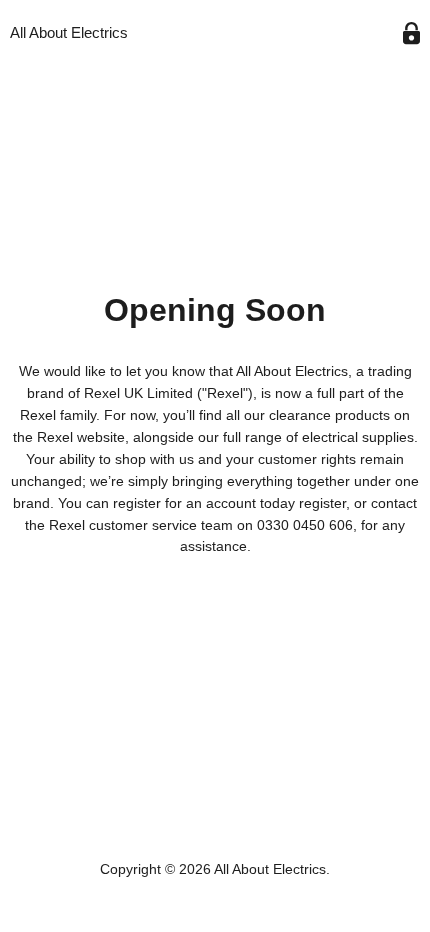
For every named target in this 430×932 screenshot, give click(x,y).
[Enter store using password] (411, 33)
